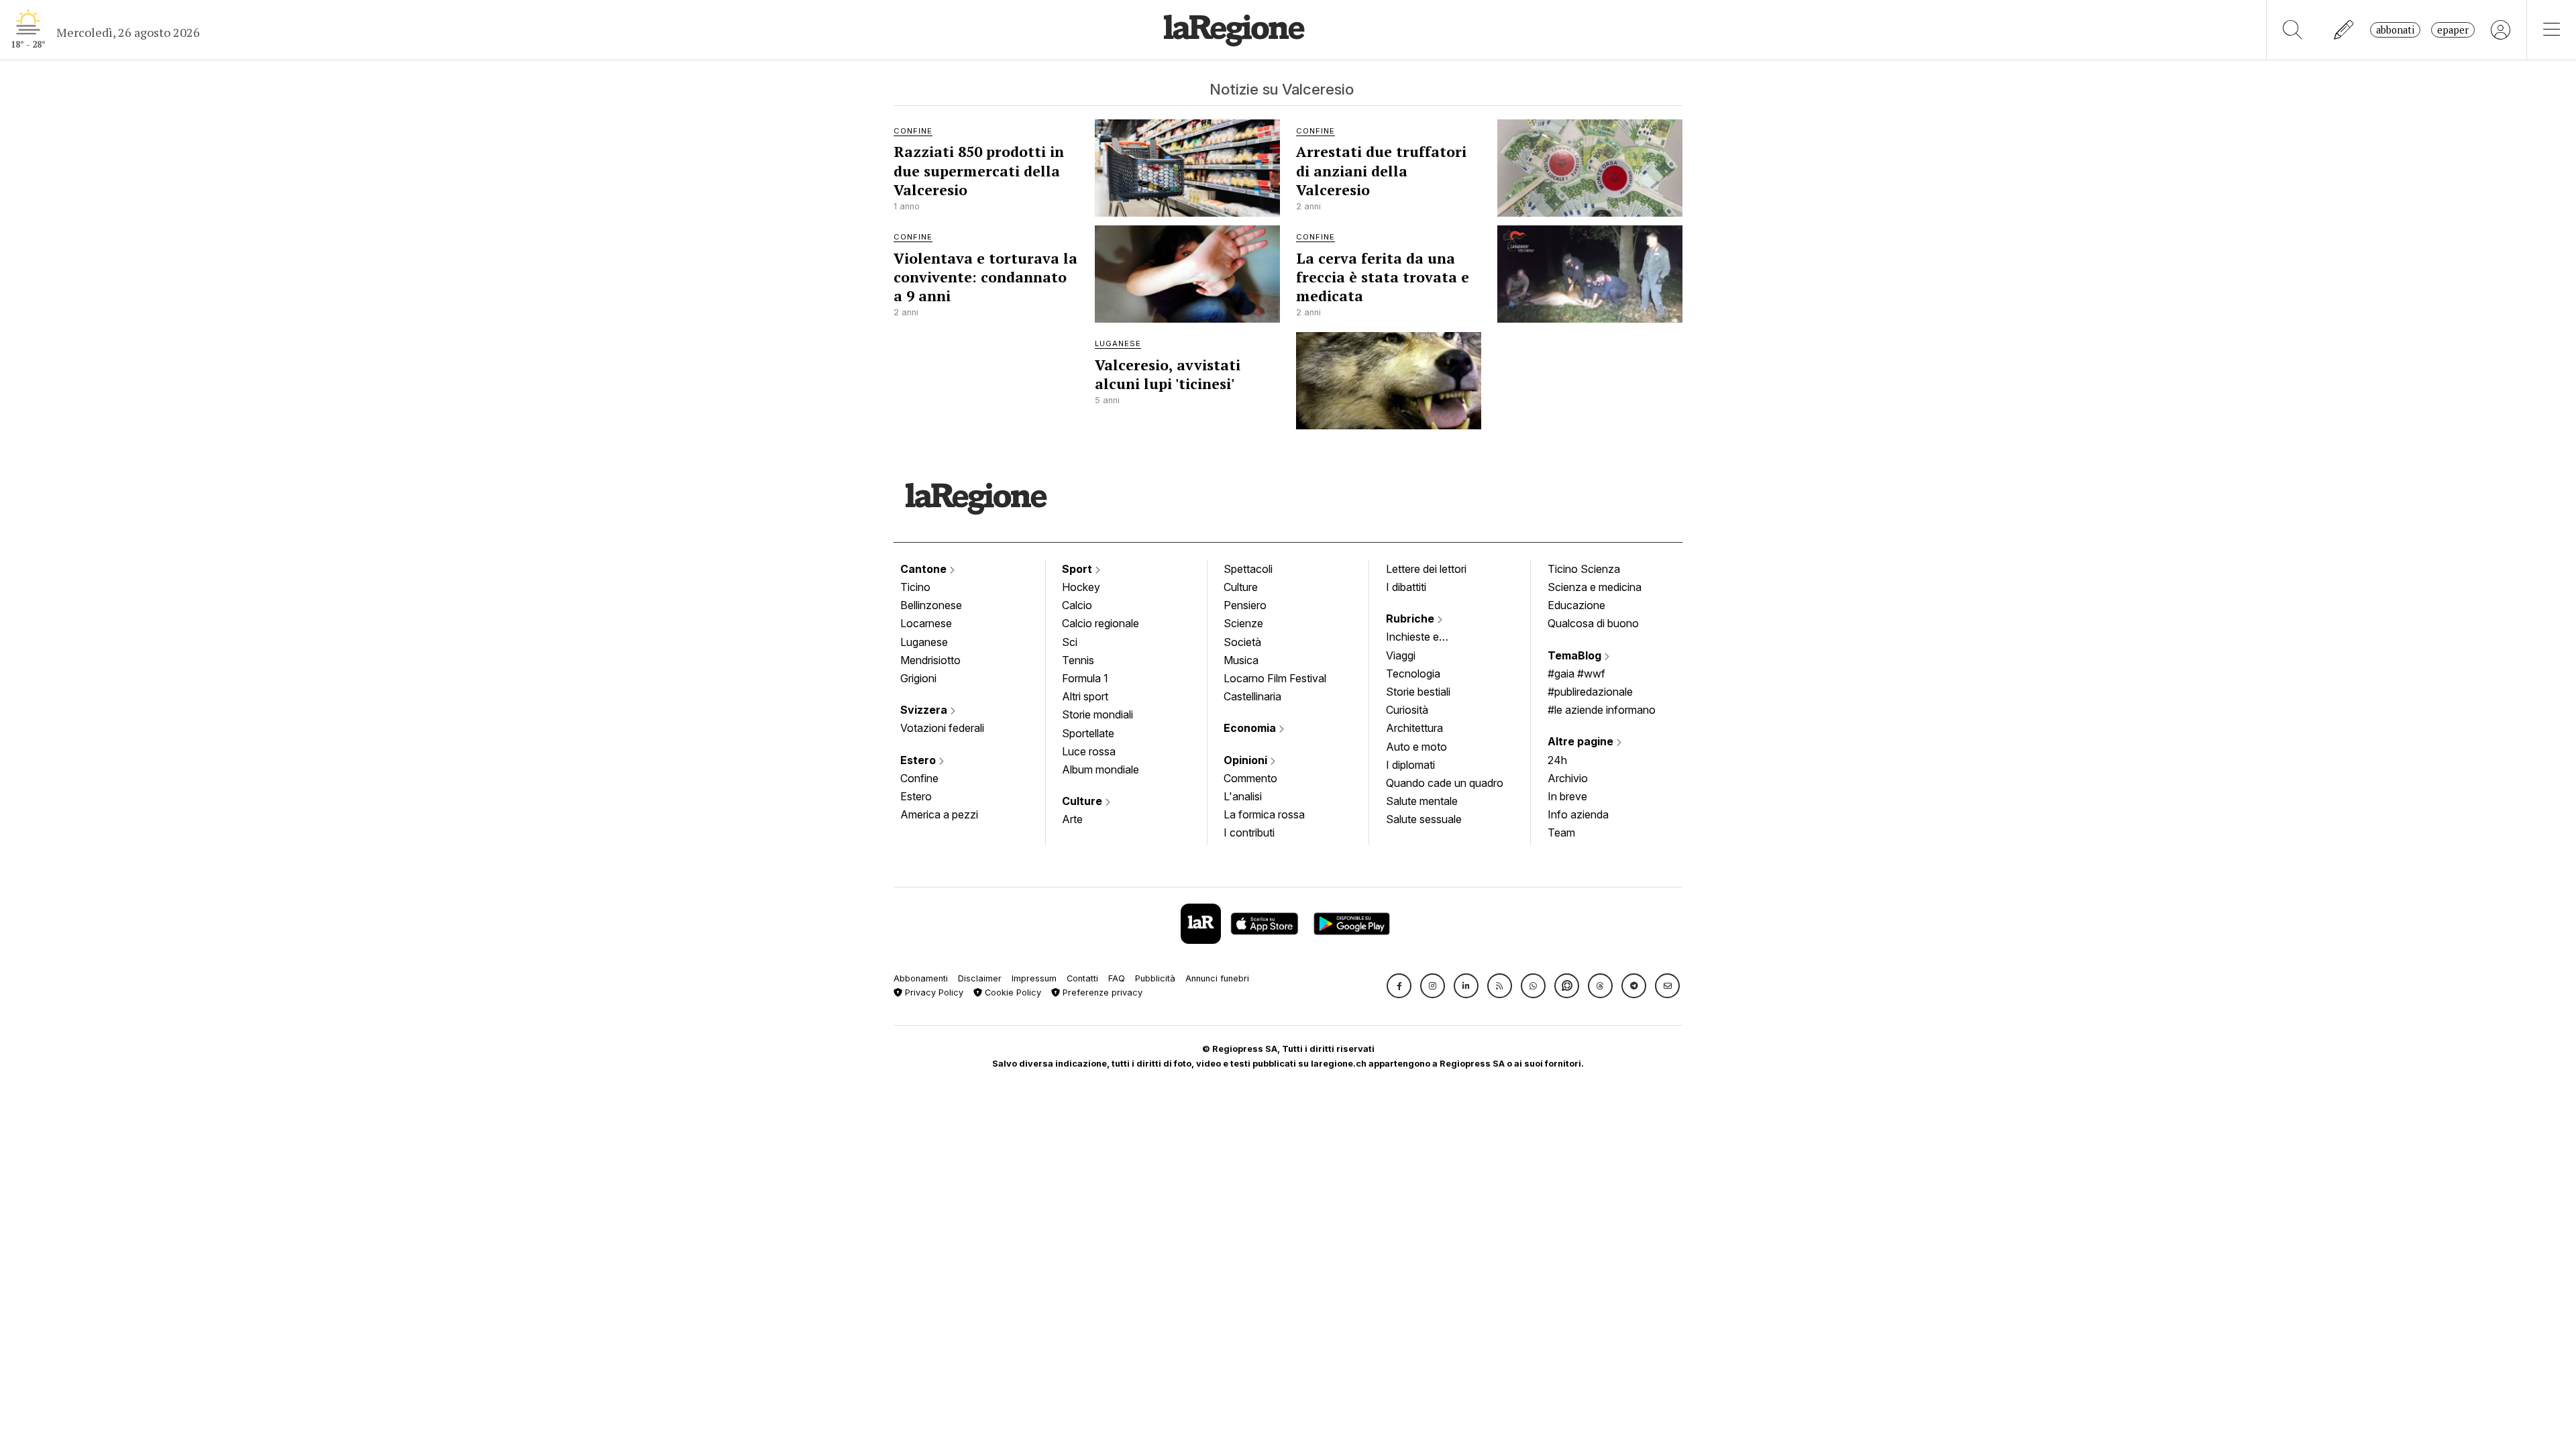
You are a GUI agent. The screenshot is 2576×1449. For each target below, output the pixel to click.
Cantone (925, 569)
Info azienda (1578, 814)
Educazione (1576, 605)
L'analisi (1243, 796)
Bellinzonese (931, 605)
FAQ (1117, 978)
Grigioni (918, 678)
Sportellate (1088, 733)
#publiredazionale (1590, 692)
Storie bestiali (1418, 692)
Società (1242, 642)
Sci (1070, 642)
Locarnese (926, 623)
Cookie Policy (1012, 992)
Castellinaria (1252, 696)
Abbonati (2395, 30)
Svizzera (925, 710)
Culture (1083, 801)
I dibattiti (1406, 587)
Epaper (2453, 30)
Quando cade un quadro (1445, 783)
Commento (1250, 778)
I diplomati (1410, 765)
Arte (1072, 819)
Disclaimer (980, 978)
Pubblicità (1155, 978)
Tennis (1078, 660)
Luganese (924, 642)
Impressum (1034, 978)
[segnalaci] (2344, 30)
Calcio (1077, 605)
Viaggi (1401, 655)
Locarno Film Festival (1275, 678)
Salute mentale (1422, 801)
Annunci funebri (1217, 978)
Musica (1241, 660)
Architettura (1414, 728)
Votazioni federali (942, 728)
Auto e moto (1416, 747)
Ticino (915, 587)
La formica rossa (1264, 814)
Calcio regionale (1101, 623)
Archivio (1568, 778)
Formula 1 (1085, 678)
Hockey (1081, 587)
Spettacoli (1248, 569)
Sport (1078, 569)
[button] (1399, 986)
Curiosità (1407, 710)
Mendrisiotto (930, 660)
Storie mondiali (1097, 714)
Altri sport (1085, 696)
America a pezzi (939, 814)
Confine (919, 778)
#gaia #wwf (1576, 674)
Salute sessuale (1424, 819)
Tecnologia (1413, 674)
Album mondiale (1101, 769)
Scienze (1243, 623)
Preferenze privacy (1101, 992)
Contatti (1082, 978)
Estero (919, 760)
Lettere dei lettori (1426, 569)
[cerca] (2293, 30)
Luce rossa (1089, 751)
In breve (1567, 796)
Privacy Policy (933, 992)
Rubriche (1411, 619)
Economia (1251, 728)
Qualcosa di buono (1593, 623)
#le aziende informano (1602, 710)
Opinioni (1247, 760)
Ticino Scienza (1584, 569)
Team (1561, 833)
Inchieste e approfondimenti (1426, 638)
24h (1557, 760)
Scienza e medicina (1595, 587)
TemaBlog (1576, 655)
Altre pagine (1582, 741)
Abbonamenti (921, 978)
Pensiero (1245, 605)
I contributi (1249, 833)
